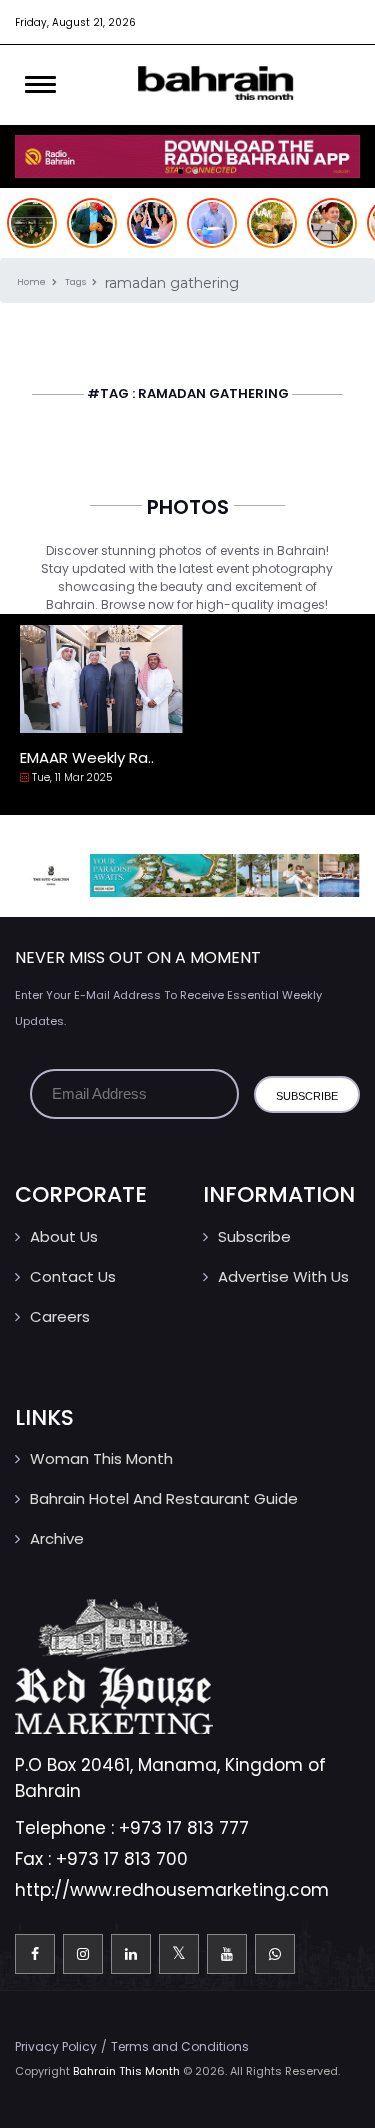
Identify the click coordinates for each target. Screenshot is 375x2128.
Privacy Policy (56, 2046)
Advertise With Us (283, 1276)
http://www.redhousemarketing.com (172, 1890)
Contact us (73, 1276)
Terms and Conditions (180, 2046)
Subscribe (254, 1236)
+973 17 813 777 (184, 1828)
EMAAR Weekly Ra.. (87, 757)
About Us (64, 1236)
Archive (57, 1538)
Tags (76, 282)
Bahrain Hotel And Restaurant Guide (164, 1498)
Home (32, 282)
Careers (60, 1316)
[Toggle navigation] (40, 85)
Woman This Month (101, 1458)
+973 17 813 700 (122, 1859)
